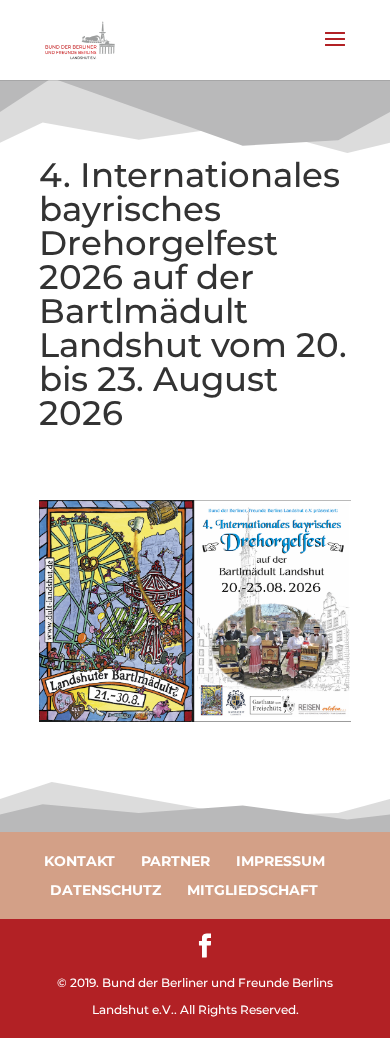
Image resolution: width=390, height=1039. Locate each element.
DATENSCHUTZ (105, 890)
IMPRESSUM (280, 861)
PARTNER (175, 861)
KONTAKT (79, 861)
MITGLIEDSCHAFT (252, 890)
